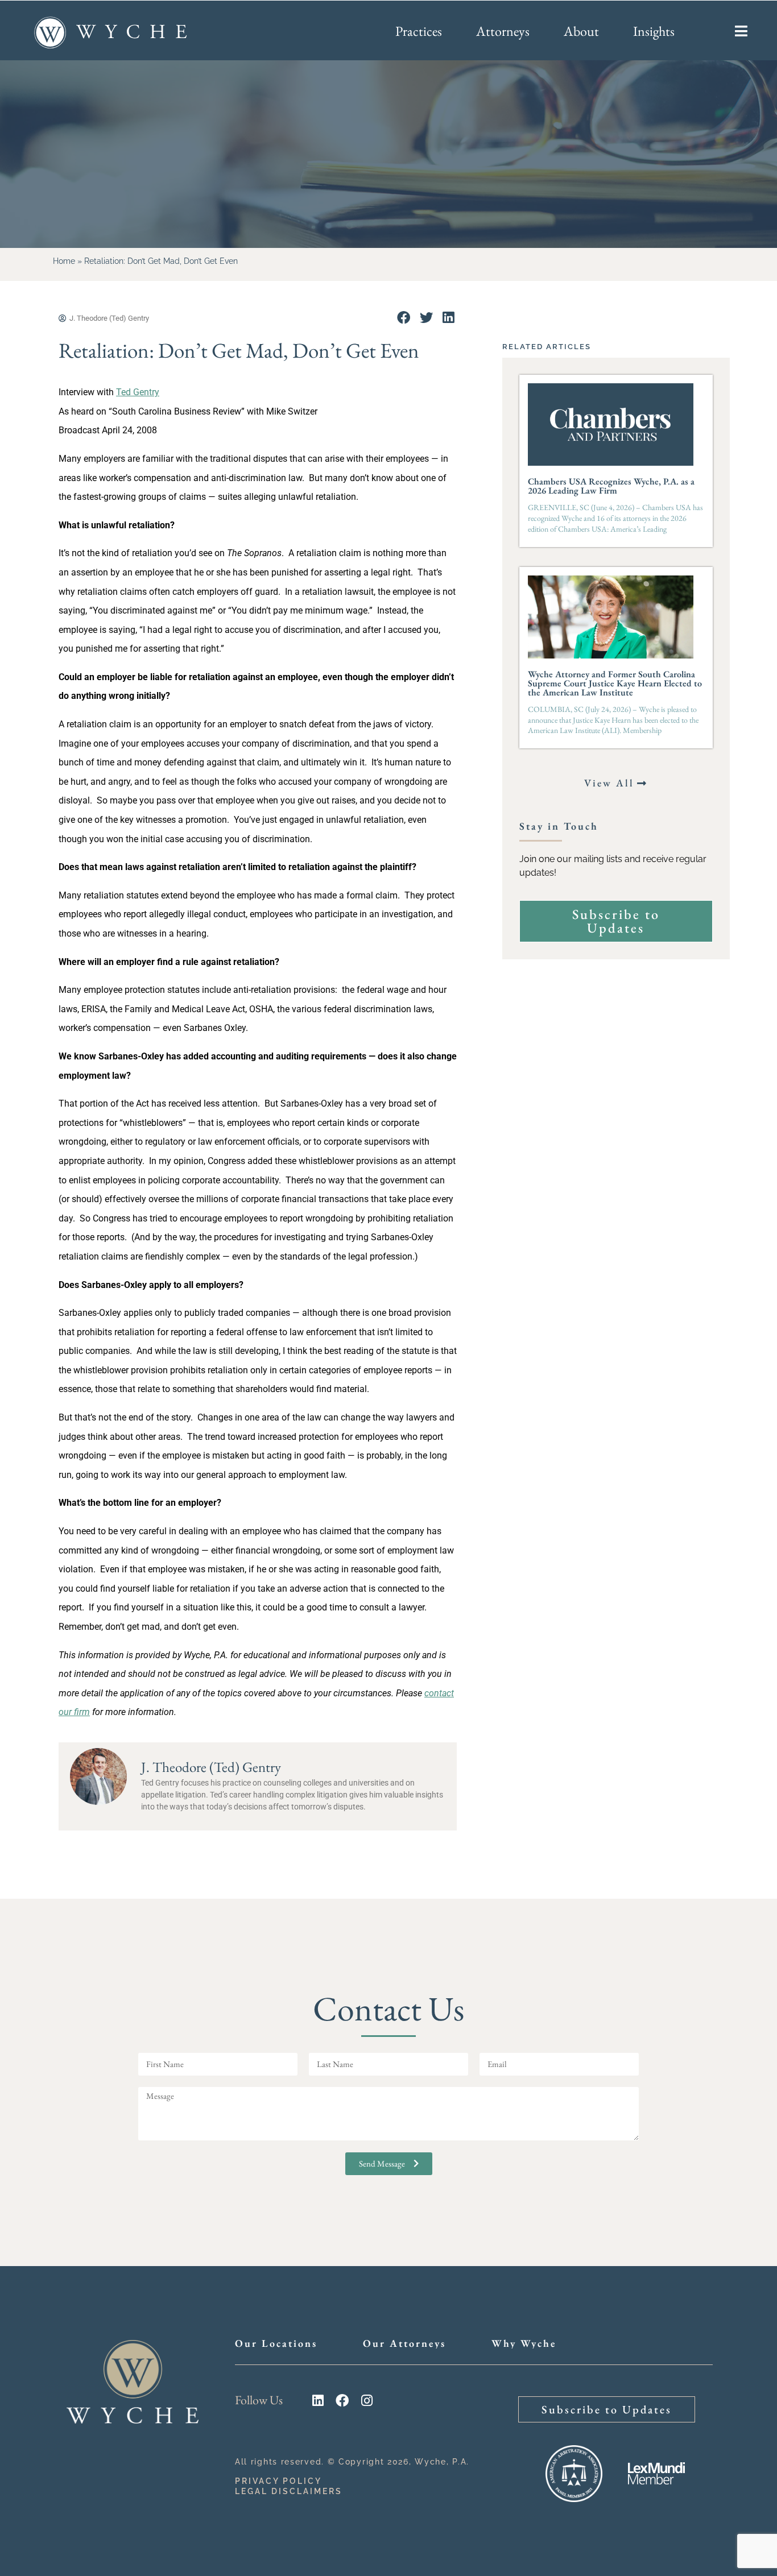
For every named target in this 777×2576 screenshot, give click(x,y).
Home (64, 261)
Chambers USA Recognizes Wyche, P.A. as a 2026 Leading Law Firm (611, 486)
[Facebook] (342, 2401)
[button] (404, 318)
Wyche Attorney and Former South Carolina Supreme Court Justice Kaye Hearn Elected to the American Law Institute (615, 683)
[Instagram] (367, 2401)
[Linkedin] (318, 2401)
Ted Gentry (138, 392)
